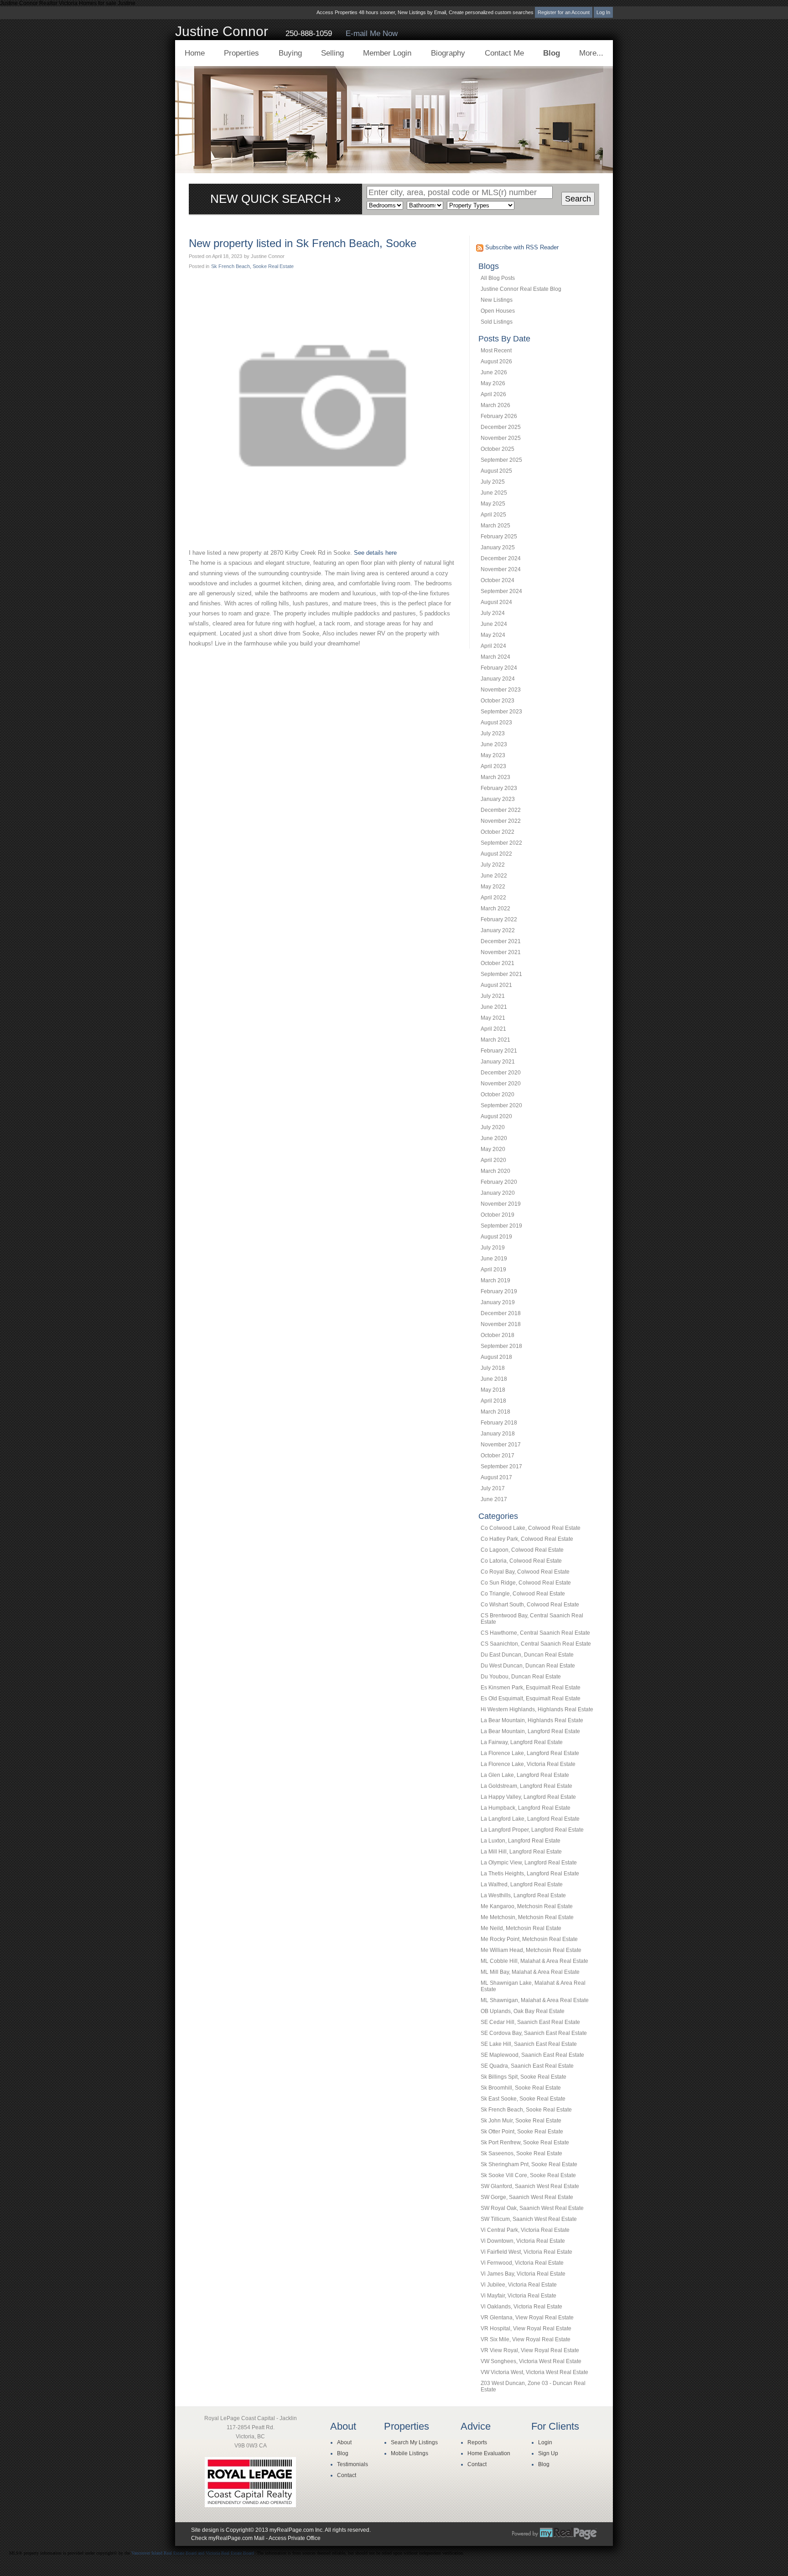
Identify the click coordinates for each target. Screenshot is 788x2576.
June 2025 (494, 493)
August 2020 (496, 1116)
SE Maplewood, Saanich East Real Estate (532, 2055)
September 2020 (501, 1105)
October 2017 (498, 1456)
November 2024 (501, 569)
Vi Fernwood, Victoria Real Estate (522, 2263)
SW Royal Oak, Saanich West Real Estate (532, 2208)
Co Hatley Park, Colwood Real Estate (527, 1539)
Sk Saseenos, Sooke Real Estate (521, 2153)
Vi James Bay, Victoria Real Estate (523, 2274)
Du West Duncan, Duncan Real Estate (528, 1666)
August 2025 (496, 471)
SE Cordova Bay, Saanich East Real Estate (534, 2033)
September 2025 (501, 460)
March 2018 (495, 1412)
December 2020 (501, 1073)
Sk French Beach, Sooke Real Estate (526, 2110)
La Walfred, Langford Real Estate (522, 1884)
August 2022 (496, 854)
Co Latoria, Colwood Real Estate (521, 1561)
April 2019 (493, 1270)
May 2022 (493, 887)
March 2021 (495, 1040)
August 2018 (496, 1357)
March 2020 (495, 1171)
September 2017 (501, 1466)
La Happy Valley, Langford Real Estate (528, 1797)
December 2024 (501, 558)
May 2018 (493, 1390)
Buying (290, 53)
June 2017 (494, 1499)
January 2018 (498, 1434)
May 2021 (493, 1018)
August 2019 (496, 1237)
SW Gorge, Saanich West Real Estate (527, 2197)
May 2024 (493, 635)
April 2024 (493, 646)
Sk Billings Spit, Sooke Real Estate (524, 2077)
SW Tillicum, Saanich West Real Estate (529, 2219)
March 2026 (495, 405)
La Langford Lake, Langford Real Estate (530, 1819)
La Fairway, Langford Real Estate (522, 1742)
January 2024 (498, 679)
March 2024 (495, 657)
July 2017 (493, 1488)
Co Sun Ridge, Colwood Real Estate (526, 1583)
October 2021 (498, 963)
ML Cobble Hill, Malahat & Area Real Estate (534, 1961)
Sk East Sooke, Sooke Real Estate (523, 2099)
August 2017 (496, 1477)
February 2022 (499, 919)
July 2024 (493, 613)
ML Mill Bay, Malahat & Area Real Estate (530, 1972)
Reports (477, 2442)
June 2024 (494, 624)
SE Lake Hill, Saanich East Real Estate (529, 2044)
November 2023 (501, 690)
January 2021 (498, 1062)
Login (545, 2442)
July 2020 (493, 1127)
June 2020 (494, 1138)
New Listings (497, 300)
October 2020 (498, 1094)
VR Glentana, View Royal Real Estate (527, 2318)
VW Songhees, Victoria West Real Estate (531, 2361)
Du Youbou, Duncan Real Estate (521, 1677)
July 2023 (493, 733)
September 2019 (501, 1226)
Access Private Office (295, 2538)
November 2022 (501, 821)
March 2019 (495, 1280)
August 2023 (496, 723)
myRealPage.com (555, 2534)
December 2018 (501, 1313)
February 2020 (499, 1182)
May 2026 (493, 383)
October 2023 (498, 701)
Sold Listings (497, 322)
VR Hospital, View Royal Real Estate (526, 2328)
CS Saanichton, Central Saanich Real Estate (536, 1644)
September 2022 (501, 843)
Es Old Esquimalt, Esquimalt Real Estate (531, 1698)
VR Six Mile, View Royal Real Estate (526, 2339)
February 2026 (499, 416)
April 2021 (493, 1029)
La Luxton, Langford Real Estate (521, 1841)
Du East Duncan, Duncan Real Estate (527, 1655)
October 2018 (498, 1335)
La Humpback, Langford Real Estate (526, 1808)
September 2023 (501, 712)
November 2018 (501, 1324)
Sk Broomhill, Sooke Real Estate (521, 2088)
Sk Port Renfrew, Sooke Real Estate (525, 2142)
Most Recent (496, 351)
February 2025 (499, 537)
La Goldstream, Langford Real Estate (526, 1786)
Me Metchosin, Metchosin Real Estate (527, 1917)
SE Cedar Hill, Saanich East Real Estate (530, 2022)
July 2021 (493, 996)
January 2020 (498, 1193)
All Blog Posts (498, 278)
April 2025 (493, 515)
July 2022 (493, 865)
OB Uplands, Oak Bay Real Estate (523, 2011)
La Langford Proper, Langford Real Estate (532, 1830)
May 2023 (493, 755)
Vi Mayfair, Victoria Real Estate (518, 2296)
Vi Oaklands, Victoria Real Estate (521, 2307)
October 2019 (498, 1215)
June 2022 (494, 876)
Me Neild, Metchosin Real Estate (521, 1928)
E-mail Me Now (372, 34)
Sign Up (548, 2453)
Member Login (387, 53)
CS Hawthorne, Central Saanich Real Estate (535, 1633)
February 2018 (499, 1423)
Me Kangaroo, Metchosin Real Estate (527, 1906)
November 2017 (501, 1445)
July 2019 (493, 1248)
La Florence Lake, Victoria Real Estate (528, 1764)
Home (195, 53)
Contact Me (504, 53)
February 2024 (499, 668)
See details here (375, 553)
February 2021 (499, 1051)
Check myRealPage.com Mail (228, 2538)
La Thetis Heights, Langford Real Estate (530, 1874)
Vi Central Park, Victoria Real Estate (525, 2230)
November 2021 (501, 952)
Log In (603, 12)
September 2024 (501, 591)
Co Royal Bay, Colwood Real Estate (525, 1572)
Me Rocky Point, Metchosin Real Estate (529, 1939)
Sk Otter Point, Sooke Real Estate (522, 2132)
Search (578, 199)
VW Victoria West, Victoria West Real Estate (534, 2372)
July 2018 (493, 1368)
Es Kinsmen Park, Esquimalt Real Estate (531, 1688)
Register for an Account (564, 12)
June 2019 (494, 1259)
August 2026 (496, 361)
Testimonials (353, 2464)
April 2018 (493, 1401)
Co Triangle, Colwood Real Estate (523, 1594)
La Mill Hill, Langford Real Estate (521, 1852)
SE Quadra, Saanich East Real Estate (527, 2066)
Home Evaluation (489, 2453)
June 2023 (494, 744)
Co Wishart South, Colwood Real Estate (530, 1605)
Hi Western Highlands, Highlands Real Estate (537, 1709)
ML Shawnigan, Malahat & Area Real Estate (535, 2000)
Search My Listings (414, 2442)
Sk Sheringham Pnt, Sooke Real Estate (529, 2164)
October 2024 (498, 580)
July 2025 (493, 482)
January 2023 (498, 799)
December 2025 (501, 427)
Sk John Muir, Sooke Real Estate (521, 2121)
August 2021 (496, 985)
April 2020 (493, 1160)
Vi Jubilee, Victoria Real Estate (519, 2285)
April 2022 (493, 898)
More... (591, 53)
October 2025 (498, 449)
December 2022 (501, 810)
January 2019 (498, 1302)
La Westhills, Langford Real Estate (523, 1895)
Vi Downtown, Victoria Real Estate (523, 2241)
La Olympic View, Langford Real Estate (529, 1863)
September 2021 (501, 974)
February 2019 (499, 1291)
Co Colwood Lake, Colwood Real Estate (531, 1528)
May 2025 (493, 504)
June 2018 (494, 1379)
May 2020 (493, 1149)
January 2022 (498, 930)
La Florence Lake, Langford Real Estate (530, 1753)
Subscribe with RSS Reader (521, 247)
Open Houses (498, 311)
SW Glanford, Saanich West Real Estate (530, 2186)
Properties (241, 53)
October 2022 (498, 832)
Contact (347, 2475)
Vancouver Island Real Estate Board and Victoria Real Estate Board (193, 2553)
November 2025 (501, 438)
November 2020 (501, 1084)
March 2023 (495, 777)
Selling (332, 53)
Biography (448, 53)
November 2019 (501, 1204)
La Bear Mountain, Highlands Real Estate (532, 1720)
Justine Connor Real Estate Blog (521, 289)
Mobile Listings (410, 2453)
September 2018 (501, 1346)
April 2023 (493, 766)
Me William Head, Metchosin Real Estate (531, 1950)
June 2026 (494, 372)
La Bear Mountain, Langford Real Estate (530, 1731)
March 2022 (495, 909)
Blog (552, 53)
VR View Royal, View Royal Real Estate (530, 2350)
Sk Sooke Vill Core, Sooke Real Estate (528, 2175)
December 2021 (501, 941)
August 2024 (496, 602)
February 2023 (499, 788)
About (344, 2442)
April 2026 (493, 394)
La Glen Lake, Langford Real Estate (525, 1775)
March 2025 (495, 526)
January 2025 (498, 547)
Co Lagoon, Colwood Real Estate (522, 1550)
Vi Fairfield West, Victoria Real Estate (526, 2252)
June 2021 (494, 1007)
